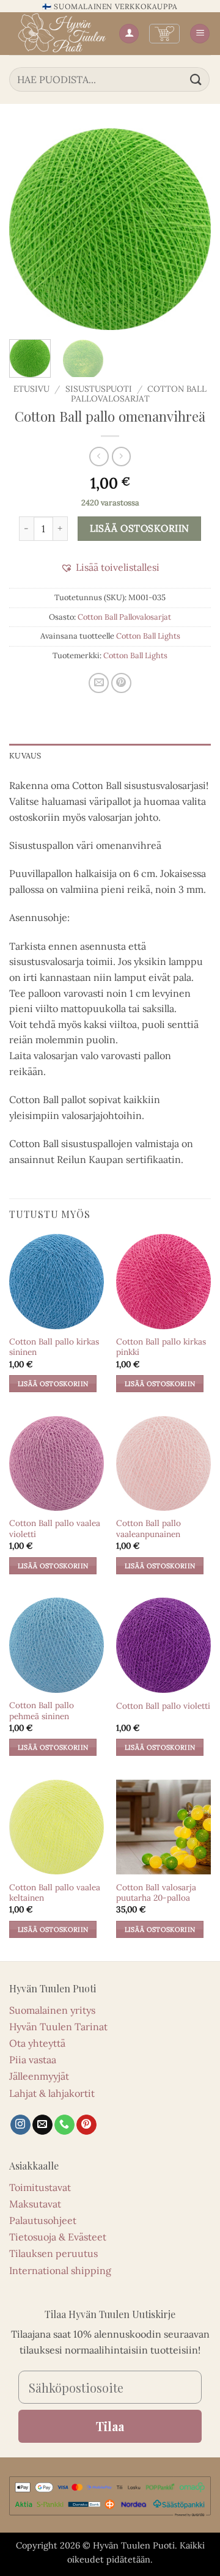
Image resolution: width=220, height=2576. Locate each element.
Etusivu (31, 389)
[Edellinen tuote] (121, 456)
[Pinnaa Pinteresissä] (121, 683)
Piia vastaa (33, 2060)
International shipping (60, 2270)
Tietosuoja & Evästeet (58, 2237)
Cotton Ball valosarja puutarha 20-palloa (156, 1893)
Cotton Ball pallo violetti (163, 1706)
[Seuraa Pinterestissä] (86, 2125)
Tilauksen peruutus (53, 2253)
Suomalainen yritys (52, 2010)
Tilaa (110, 2426)
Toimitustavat (40, 2187)
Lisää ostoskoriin (140, 528)
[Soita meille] (64, 2125)
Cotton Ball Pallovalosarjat (124, 617)
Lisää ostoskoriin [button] (53, 1384)
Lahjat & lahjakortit (52, 2093)
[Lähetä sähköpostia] (42, 2125)
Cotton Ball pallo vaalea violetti (55, 1529)
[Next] (191, 229)
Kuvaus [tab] (25, 756)
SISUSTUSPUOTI (99, 389)
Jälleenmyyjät (39, 2076)
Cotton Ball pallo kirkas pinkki (161, 1347)
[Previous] (29, 229)
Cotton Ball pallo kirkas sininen (54, 1347)
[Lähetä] (196, 79)
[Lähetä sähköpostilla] (99, 683)
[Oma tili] (129, 34)
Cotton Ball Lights (148, 636)
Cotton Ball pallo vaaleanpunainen (148, 1529)
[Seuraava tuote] (99, 456)
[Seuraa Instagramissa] (20, 2125)
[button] (164, 34)
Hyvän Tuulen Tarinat (58, 2027)
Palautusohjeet (43, 2220)
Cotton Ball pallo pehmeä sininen (42, 1711)
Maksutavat (35, 2204)
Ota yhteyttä (37, 2043)
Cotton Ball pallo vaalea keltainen (55, 1893)
